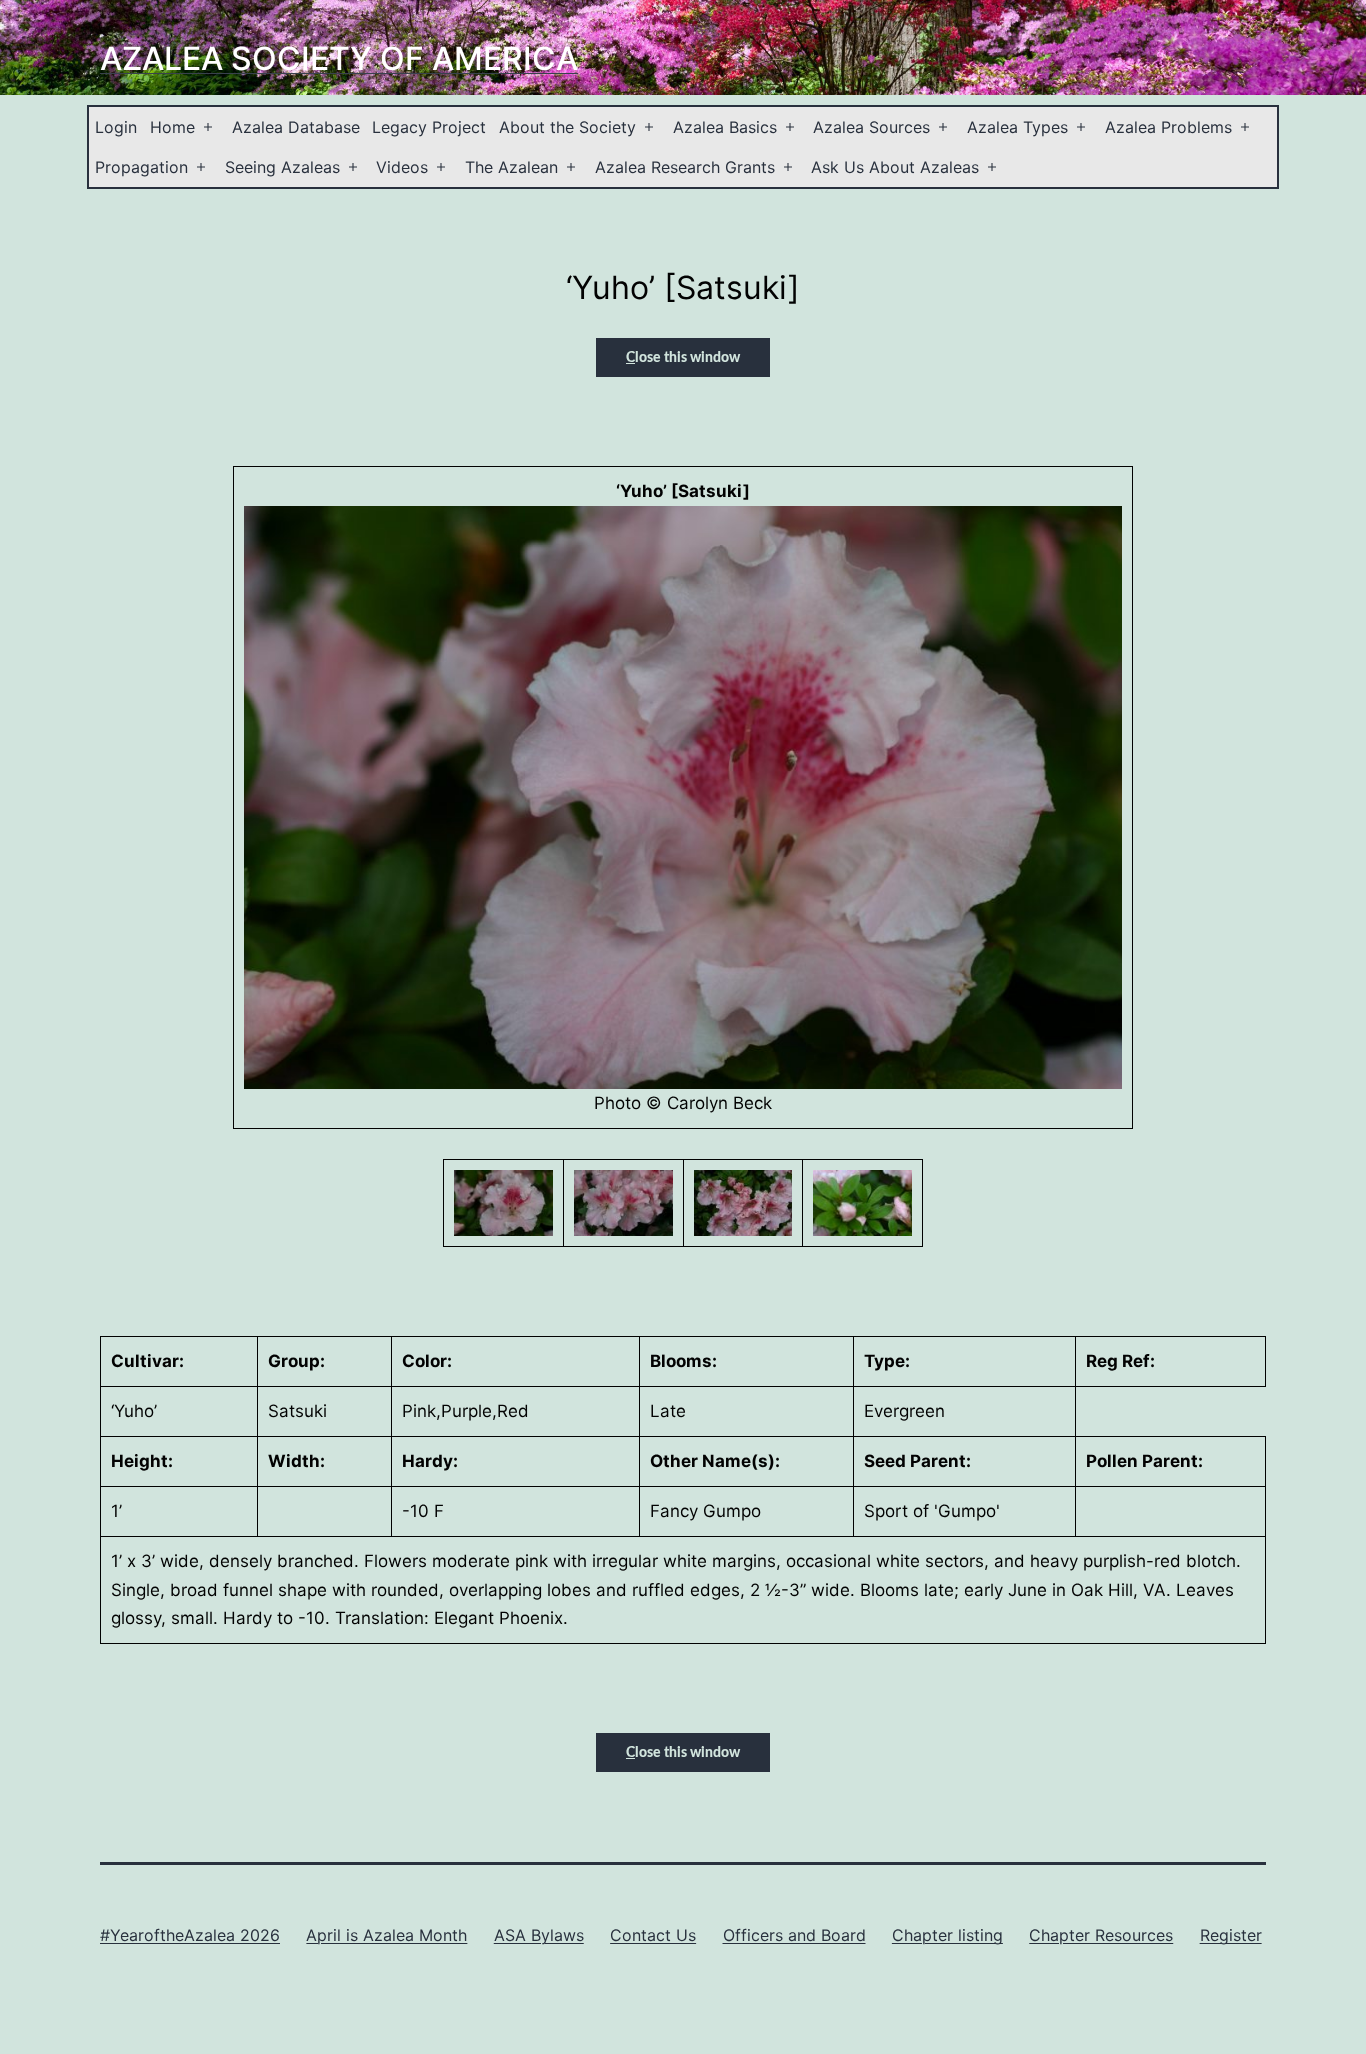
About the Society (567, 127)
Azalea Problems (1168, 127)
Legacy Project (429, 127)
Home (172, 127)
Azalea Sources (871, 127)
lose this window (683, 358)
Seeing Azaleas (282, 167)
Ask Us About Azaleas (895, 167)
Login (116, 127)
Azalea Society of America (339, 58)
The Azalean (511, 167)
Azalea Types (1017, 127)
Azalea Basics (725, 127)
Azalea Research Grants (685, 167)
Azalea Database (296, 127)
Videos (402, 167)
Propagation (141, 167)
